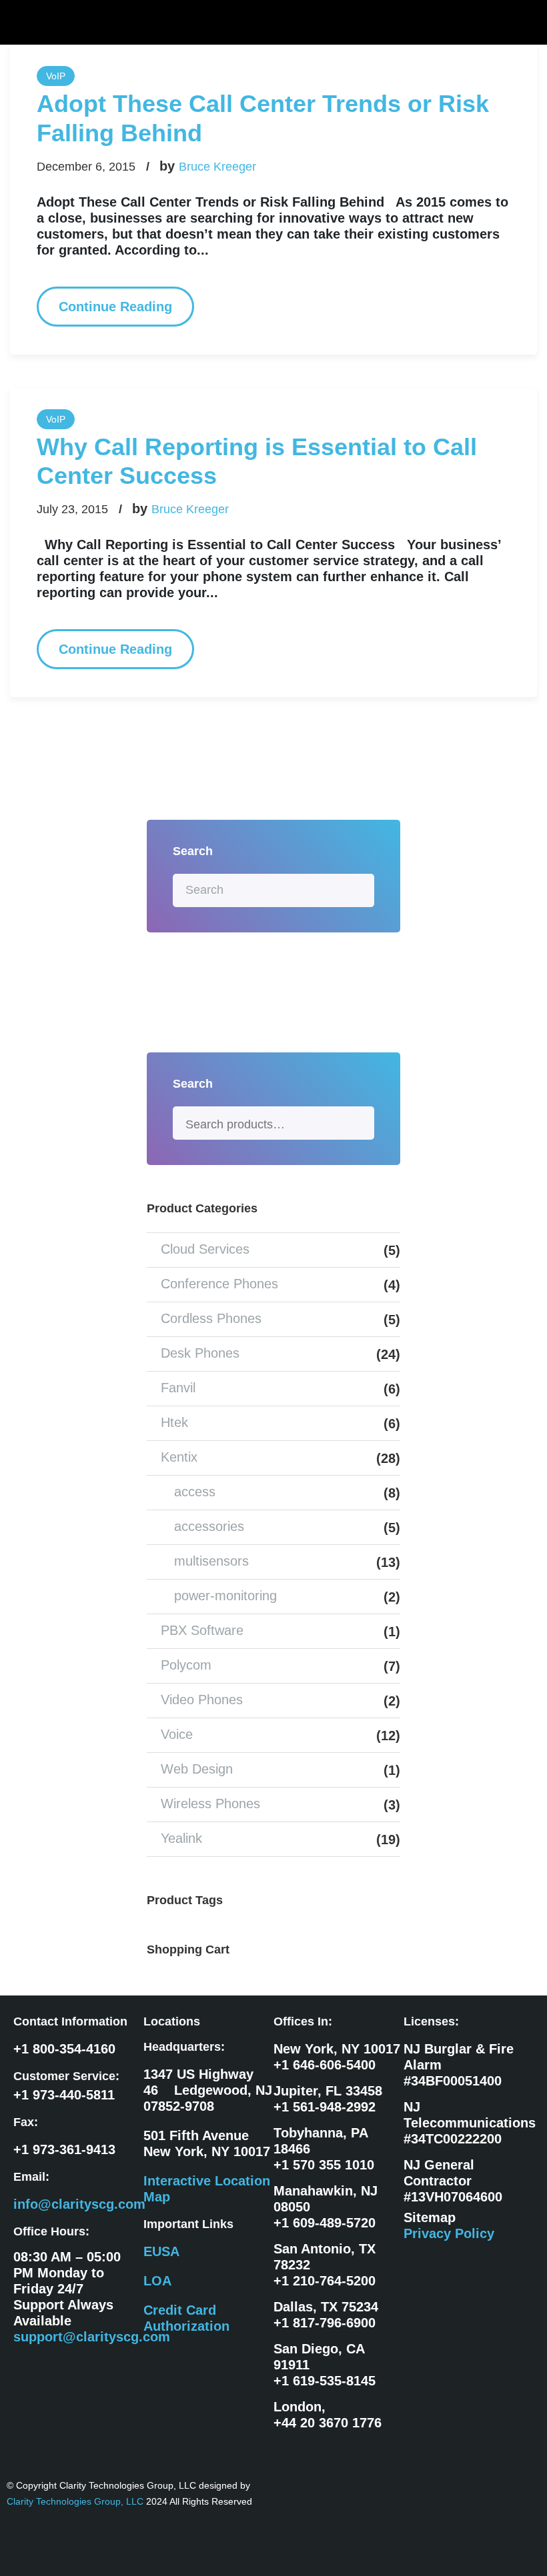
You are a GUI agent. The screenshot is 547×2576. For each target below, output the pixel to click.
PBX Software (202, 1630)
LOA (157, 2281)
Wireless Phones (210, 1804)
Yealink (181, 1838)
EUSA (161, 2251)
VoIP (56, 76)
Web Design (197, 1769)
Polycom (186, 1665)
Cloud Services (205, 1249)
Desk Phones (200, 1353)
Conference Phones (219, 1284)
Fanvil (178, 1388)
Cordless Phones (211, 1318)
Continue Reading (115, 307)
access (195, 1492)
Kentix (179, 1457)
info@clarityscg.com (79, 2204)
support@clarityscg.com (92, 2337)
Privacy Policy (449, 2233)
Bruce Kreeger (217, 167)
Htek (174, 1422)
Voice (177, 1734)
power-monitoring (225, 1596)
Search (359, 1123)
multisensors (211, 1561)
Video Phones (202, 1700)
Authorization (186, 2326)
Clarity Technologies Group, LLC (76, 2501)
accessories (209, 1526)
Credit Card (180, 2310)
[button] (526, 22)
